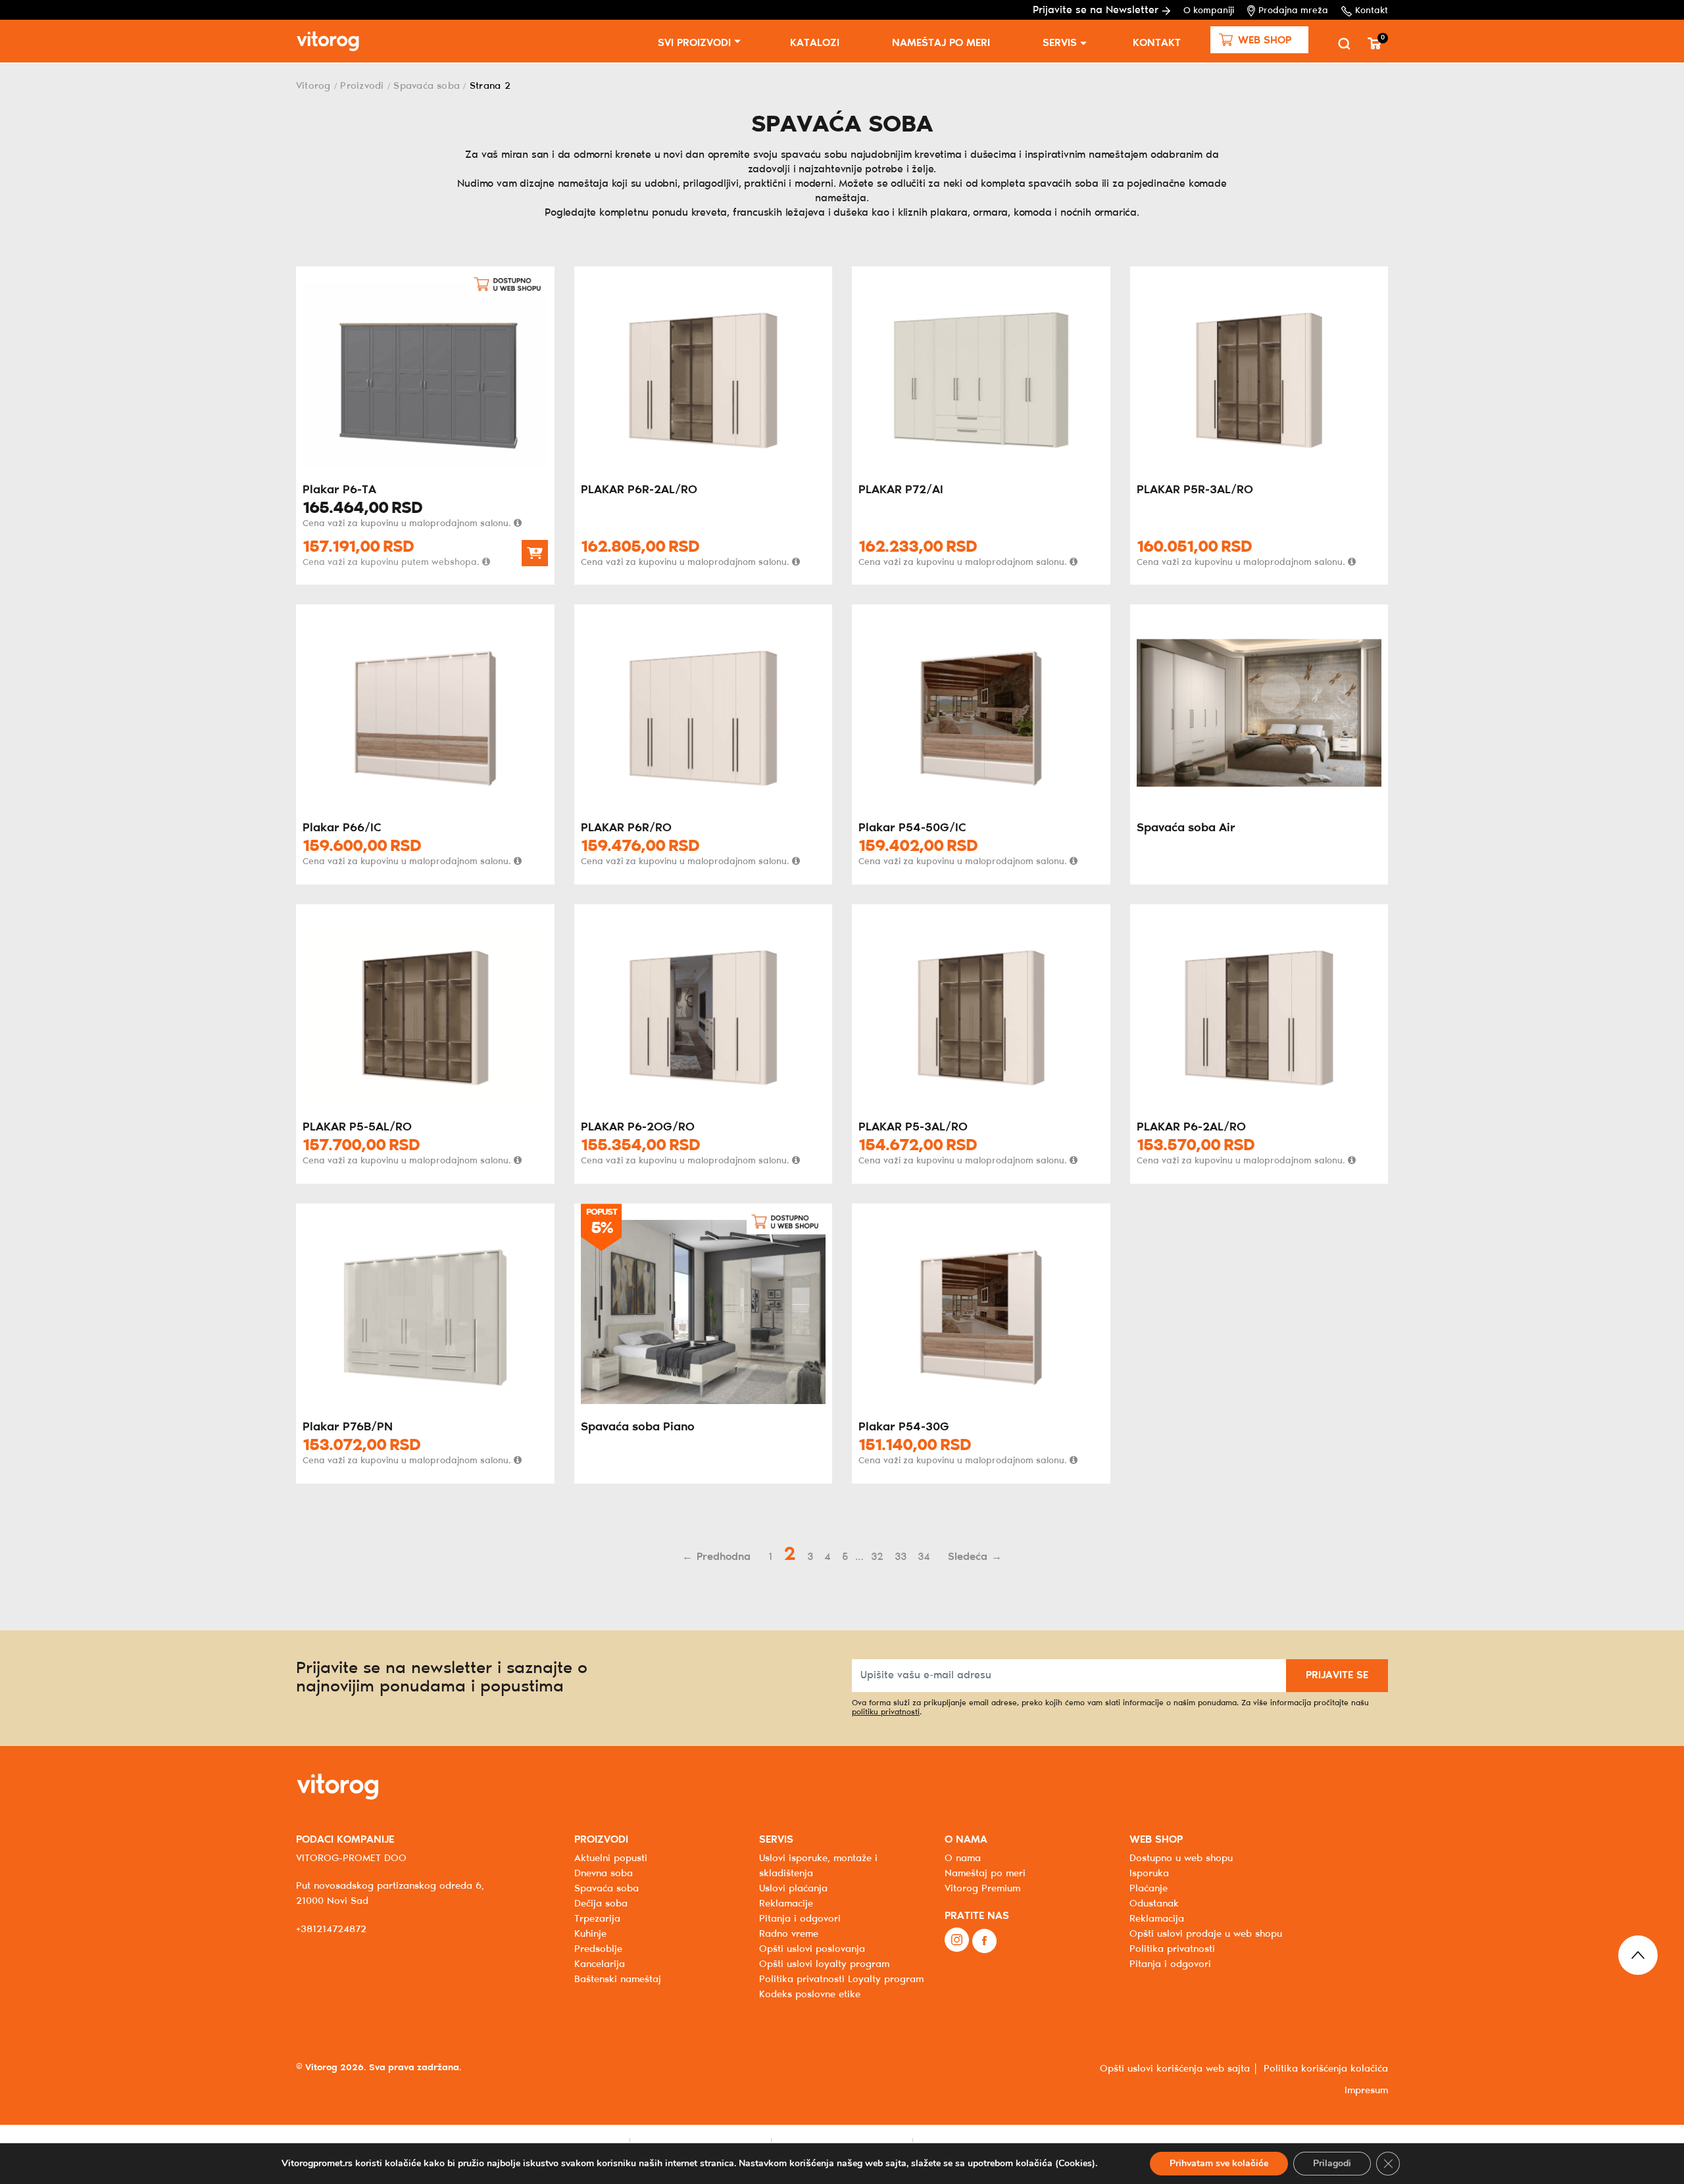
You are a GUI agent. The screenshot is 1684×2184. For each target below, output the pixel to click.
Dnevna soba (604, 1874)
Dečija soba (601, 1904)
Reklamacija (1157, 1919)
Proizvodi (362, 86)
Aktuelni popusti (611, 1858)
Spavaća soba (427, 86)
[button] (1259, 40)
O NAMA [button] (966, 1840)
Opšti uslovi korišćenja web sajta (1175, 2069)
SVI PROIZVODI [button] (694, 43)
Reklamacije (786, 1904)
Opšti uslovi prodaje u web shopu (1206, 1934)
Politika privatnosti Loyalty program (841, 1979)
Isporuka (1149, 1874)
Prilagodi (1332, 2163)
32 (877, 1557)
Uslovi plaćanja (793, 1889)
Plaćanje (1149, 1889)
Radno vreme (789, 1934)
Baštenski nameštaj (618, 1979)
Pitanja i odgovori (800, 1919)
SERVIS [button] (776, 1840)
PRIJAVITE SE (1337, 1675)
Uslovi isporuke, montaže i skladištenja (818, 1866)
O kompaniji (1209, 11)
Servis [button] (1060, 43)
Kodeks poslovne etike (810, 1995)
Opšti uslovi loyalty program (824, 1964)
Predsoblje (598, 1949)
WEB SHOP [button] (1156, 1840)
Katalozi (815, 43)
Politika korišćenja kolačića (1326, 2069)
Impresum (1366, 2091)
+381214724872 (331, 1929)
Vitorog (313, 86)
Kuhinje (590, 1934)
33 (901, 1557)
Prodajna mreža (1293, 11)
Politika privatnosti (1172, 1949)
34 (924, 1557)
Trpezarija (597, 1919)
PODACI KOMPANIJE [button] (345, 1840)
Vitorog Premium (982, 1889)
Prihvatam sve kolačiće (1219, 2163)
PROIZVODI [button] (601, 1840)
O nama (963, 1858)
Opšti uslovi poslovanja (812, 1949)
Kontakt (1372, 11)
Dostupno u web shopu (1181, 1858)
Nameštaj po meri (941, 43)
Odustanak (1154, 1904)
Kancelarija (600, 1964)
